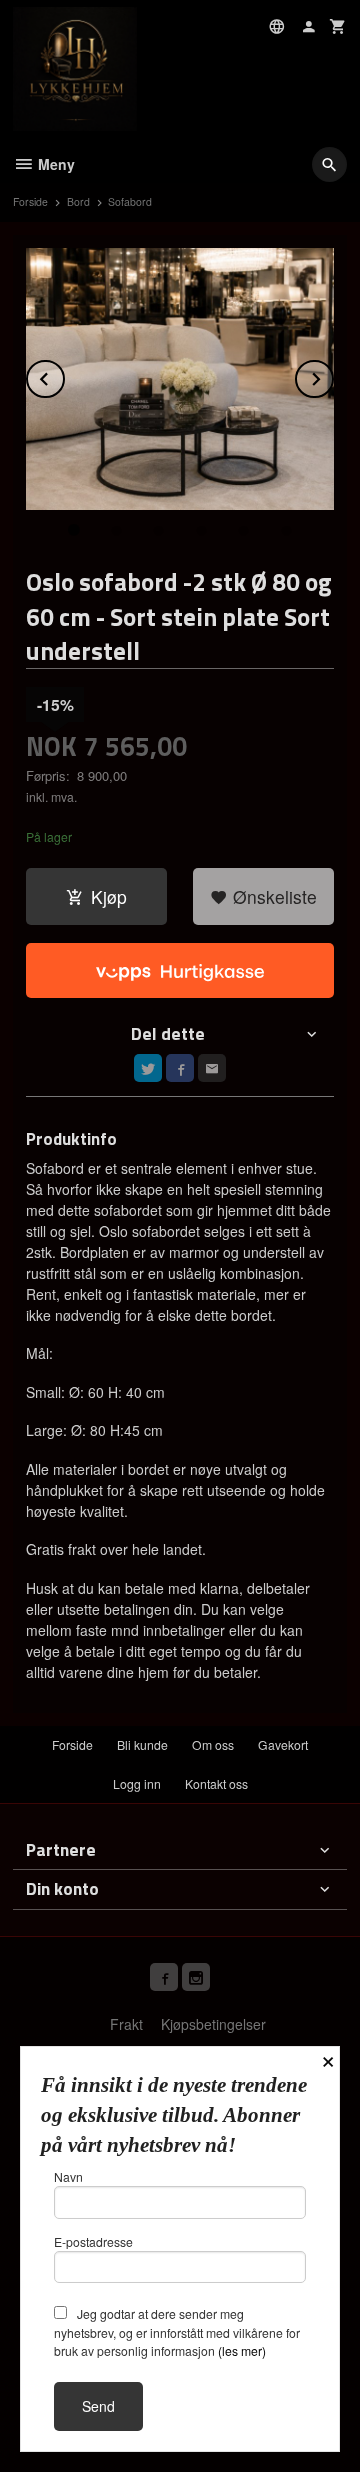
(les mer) (242, 2350)
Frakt (126, 2024)
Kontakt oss (216, 1783)
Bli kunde (142, 1744)
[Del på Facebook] (180, 1068)
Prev (64, 375)
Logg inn (137, 1783)
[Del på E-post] (212, 1068)
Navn (68, 2176)
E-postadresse (93, 2241)
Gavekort (283, 1744)
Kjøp (109, 896)
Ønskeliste (272, 896)
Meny (54, 164)
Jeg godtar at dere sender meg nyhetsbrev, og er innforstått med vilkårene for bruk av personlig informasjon (177, 2332)
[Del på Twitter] (148, 1068)
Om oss (213, 1744)
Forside (30, 201)
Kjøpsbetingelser (213, 2024)
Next (333, 375)
